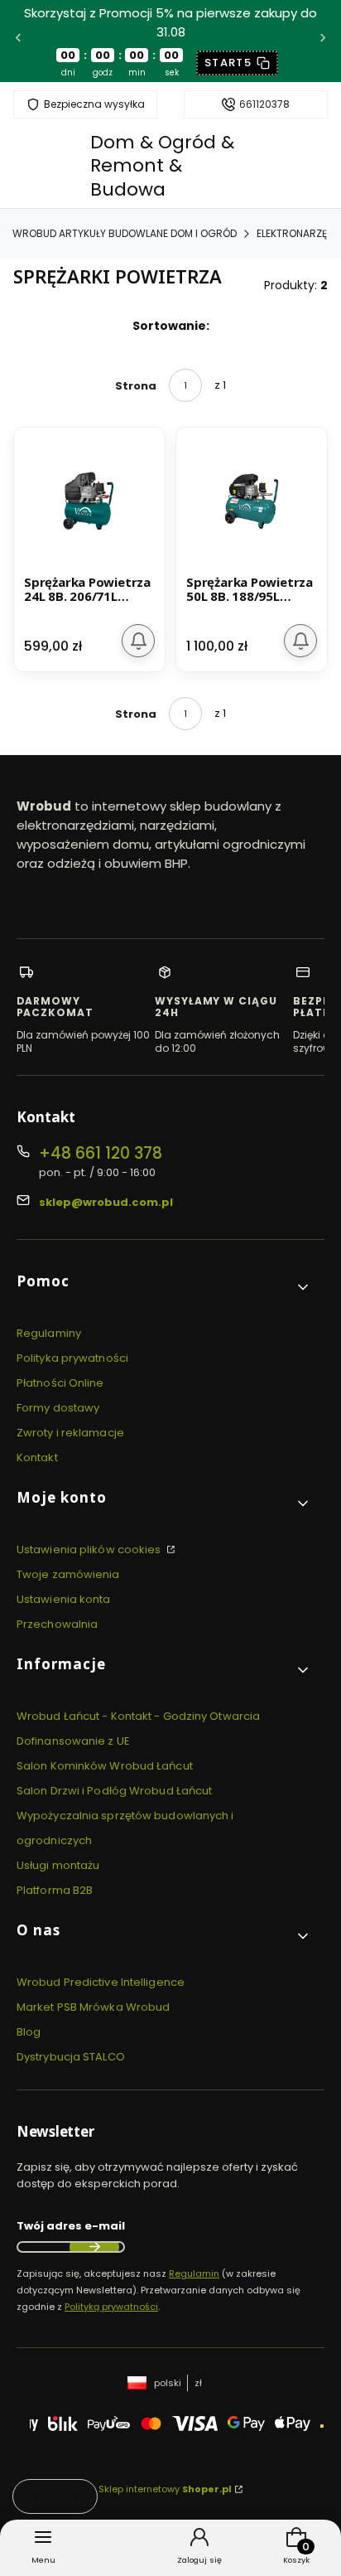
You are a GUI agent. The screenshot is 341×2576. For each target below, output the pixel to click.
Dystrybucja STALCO (71, 2057)
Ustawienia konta (64, 1599)
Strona (136, 386)
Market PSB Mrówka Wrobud (93, 2007)
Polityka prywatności (72, 1358)
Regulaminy (49, 1333)
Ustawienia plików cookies (90, 1549)
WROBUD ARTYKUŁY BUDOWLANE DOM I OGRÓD (125, 233)
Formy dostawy (58, 1408)
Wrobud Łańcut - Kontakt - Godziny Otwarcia (138, 1716)
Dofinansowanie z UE (73, 1741)
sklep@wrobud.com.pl (106, 1202)
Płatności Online (60, 1383)
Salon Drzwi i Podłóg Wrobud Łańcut (114, 1791)
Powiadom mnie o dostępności (138, 641)
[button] (164, 1288)
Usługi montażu (58, 1865)
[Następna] (323, 41)
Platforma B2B (55, 1890)
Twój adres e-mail (71, 2226)
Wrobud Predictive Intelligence (101, 1982)
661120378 (264, 104)
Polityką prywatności (111, 2307)
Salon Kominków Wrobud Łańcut (105, 1766)
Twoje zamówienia (68, 1574)
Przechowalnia (57, 1624)
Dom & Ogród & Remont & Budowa (162, 166)
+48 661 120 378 (101, 1153)
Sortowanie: (171, 326)
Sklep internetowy (165, 2489)
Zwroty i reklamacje (70, 1433)
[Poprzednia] (18, 41)
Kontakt (37, 1457)
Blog (29, 2032)
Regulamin (194, 2273)
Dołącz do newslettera (94, 2247)
